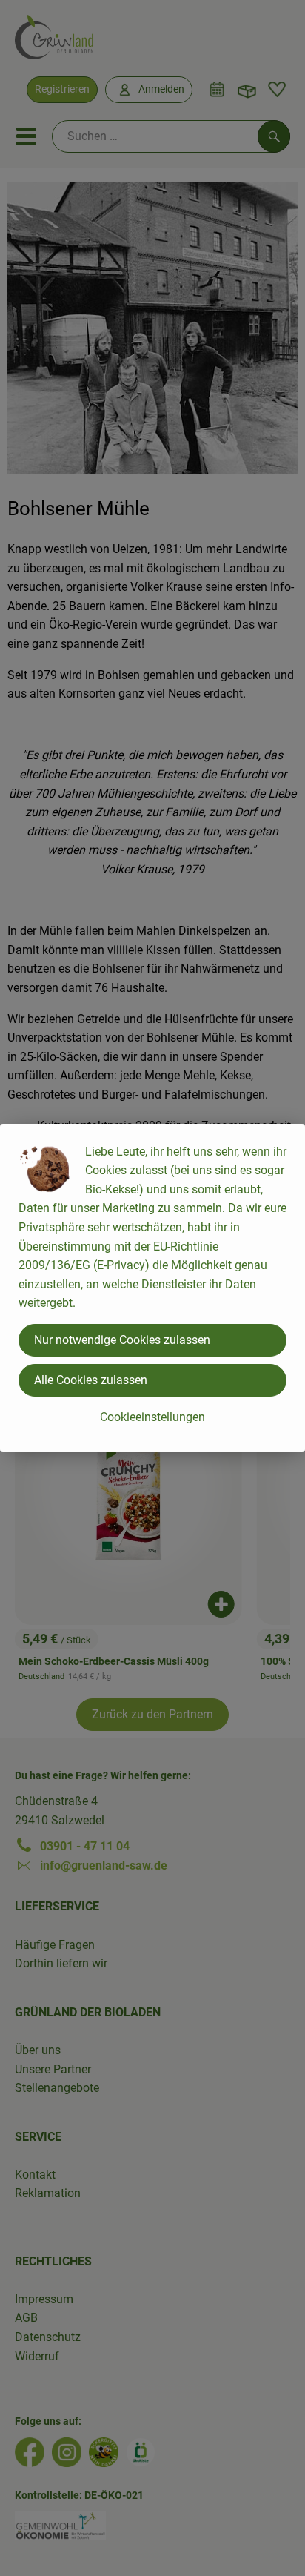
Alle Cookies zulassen (91, 1380)
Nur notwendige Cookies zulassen (122, 1340)
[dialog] (152, 1288)
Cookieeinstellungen (152, 1417)
